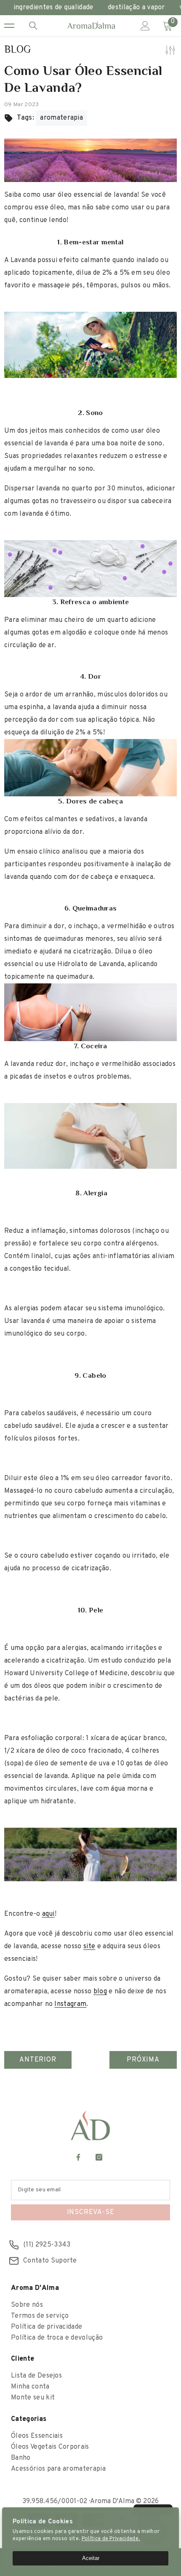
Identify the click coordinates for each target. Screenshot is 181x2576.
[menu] (9, 26)
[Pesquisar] (33, 26)
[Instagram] (99, 2157)
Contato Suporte (50, 2261)
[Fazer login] (145, 26)
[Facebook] (78, 2157)
